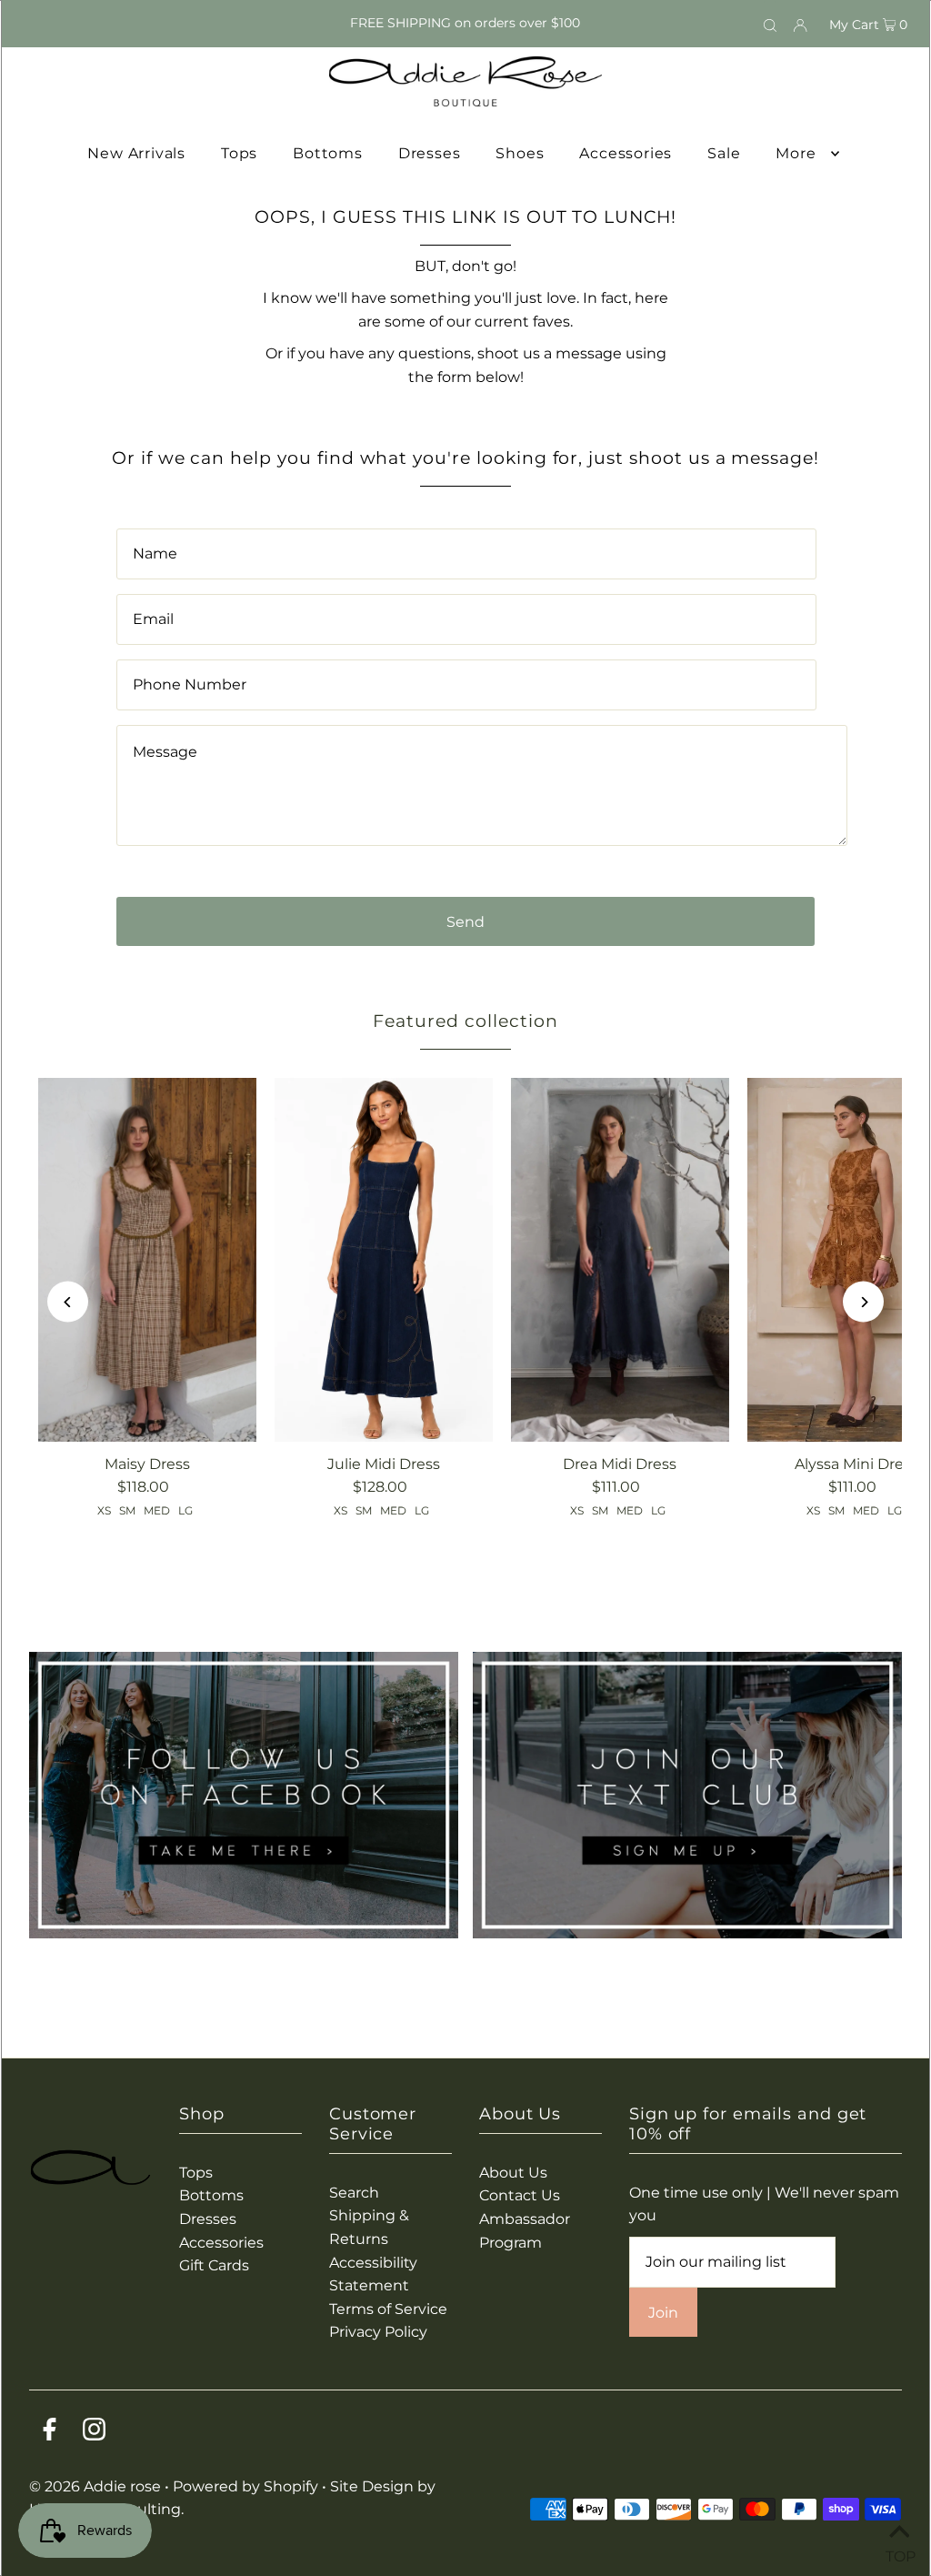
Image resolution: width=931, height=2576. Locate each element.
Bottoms (211, 2195)
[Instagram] (94, 2433)
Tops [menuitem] (239, 153)
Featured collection (465, 1021)
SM (127, 1510)
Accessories (221, 2243)
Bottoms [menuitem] (328, 153)
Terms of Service (388, 2309)
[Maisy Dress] (147, 1260)
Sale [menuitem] (724, 153)
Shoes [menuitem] (520, 153)
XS (104, 1510)
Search (354, 2193)
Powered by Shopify (245, 2486)
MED (157, 1510)
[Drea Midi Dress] (620, 1260)
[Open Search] (770, 24)
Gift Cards (214, 2265)
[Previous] (68, 1302)
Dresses (208, 2219)
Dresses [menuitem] (430, 153)
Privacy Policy (378, 2332)
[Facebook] (50, 2433)
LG (185, 1510)
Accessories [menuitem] (626, 153)
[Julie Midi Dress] (384, 1260)
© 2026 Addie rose (97, 2486)
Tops (196, 2173)
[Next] (863, 1302)
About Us (513, 2173)
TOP (899, 2553)
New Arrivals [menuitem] (136, 153)
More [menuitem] (796, 153)
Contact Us (520, 2195)
